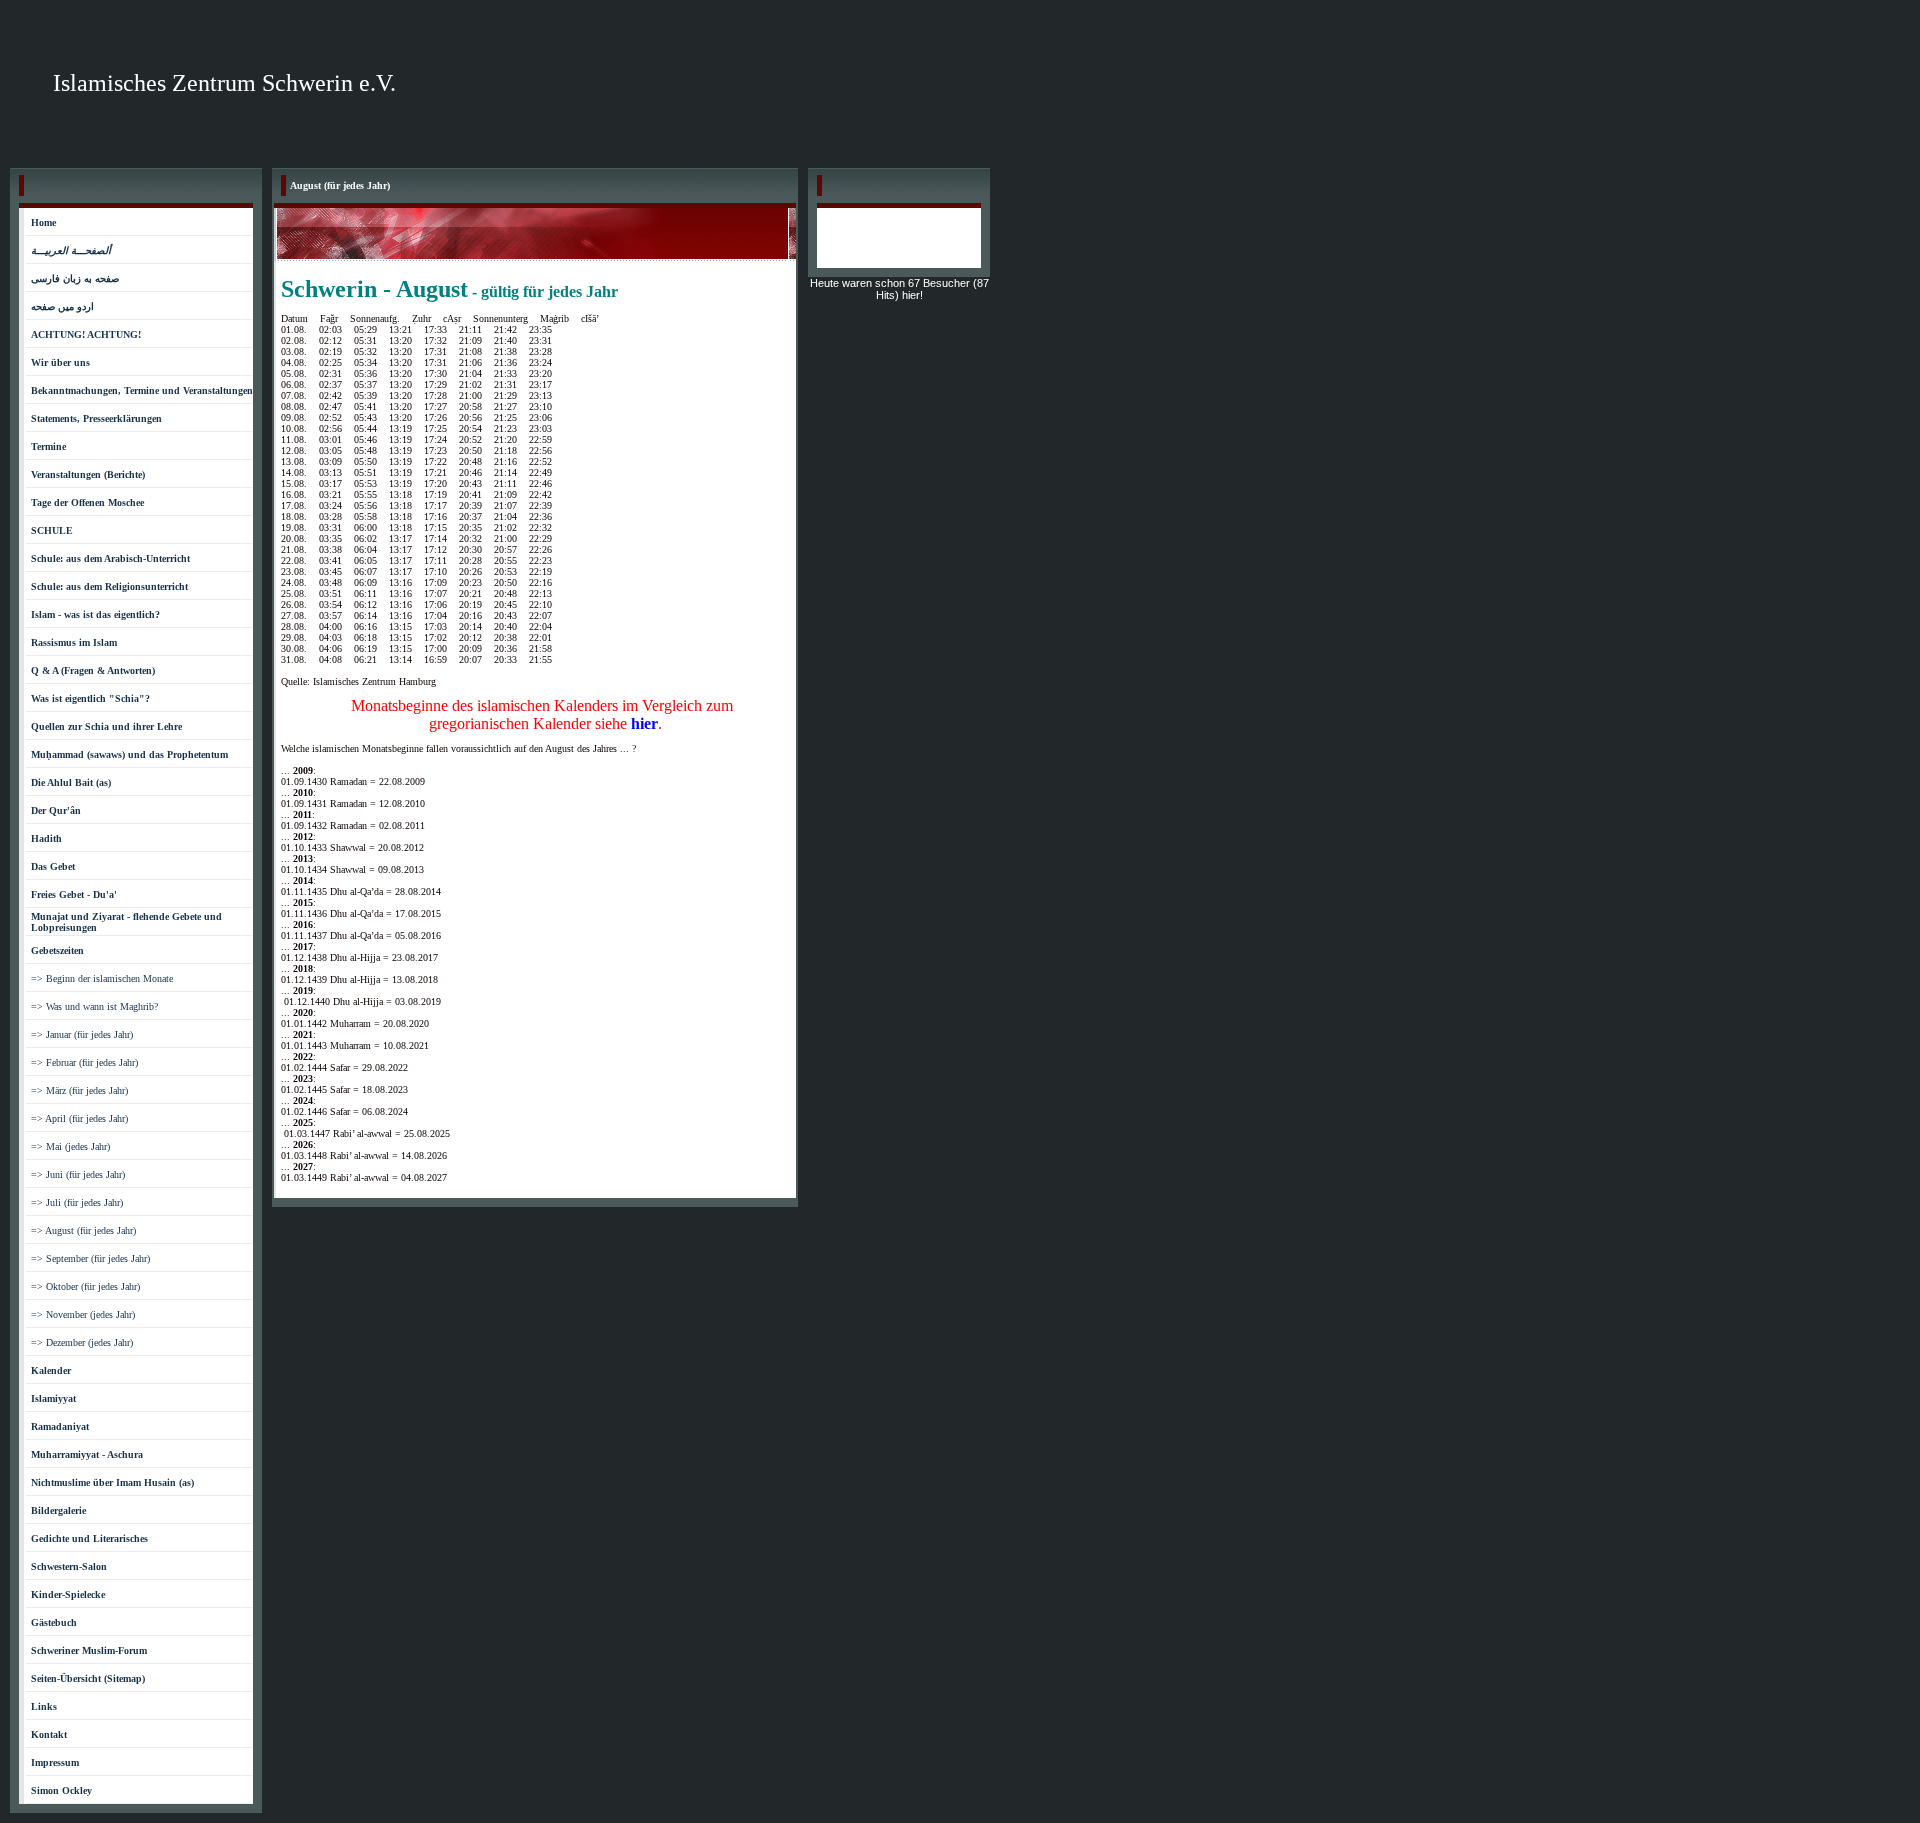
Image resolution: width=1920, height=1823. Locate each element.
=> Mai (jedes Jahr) (70, 1146)
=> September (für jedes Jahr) (90, 1258)
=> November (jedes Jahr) (83, 1314)
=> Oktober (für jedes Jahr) (85, 1286)
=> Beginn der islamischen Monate (102, 978)
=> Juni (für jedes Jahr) (78, 1174)
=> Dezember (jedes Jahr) (82, 1342)
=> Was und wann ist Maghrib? (94, 1006)
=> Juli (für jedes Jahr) (77, 1202)
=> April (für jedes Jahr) (79, 1118)
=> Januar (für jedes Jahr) (82, 1034)
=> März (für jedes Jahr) (79, 1090)
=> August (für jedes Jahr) (83, 1230)
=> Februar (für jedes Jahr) (84, 1062)
